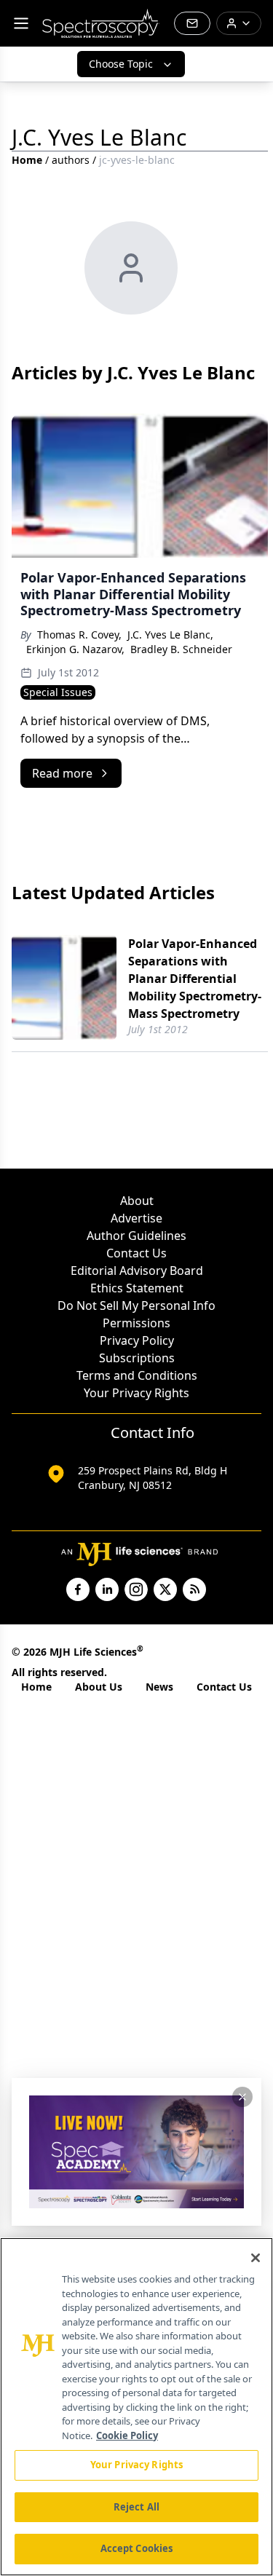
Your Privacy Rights (136, 1393)
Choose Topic (121, 64)
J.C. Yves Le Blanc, (170, 635)
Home (27, 160)
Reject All (136, 2507)
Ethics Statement (137, 1288)
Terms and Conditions (137, 1375)
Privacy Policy (137, 1340)
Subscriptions (137, 1358)
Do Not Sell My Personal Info (136, 1305)
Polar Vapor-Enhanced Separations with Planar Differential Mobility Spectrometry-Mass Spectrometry (195, 979)
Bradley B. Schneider (181, 649)
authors (71, 160)
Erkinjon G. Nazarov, (75, 649)
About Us (99, 1687)
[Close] (256, 2258)
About (137, 1201)
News (159, 1687)
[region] (136, 2407)
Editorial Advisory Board (137, 1271)
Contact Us (136, 1253)
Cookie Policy (127, 2435)
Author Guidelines (136, 1236)
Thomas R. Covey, (79, 635)
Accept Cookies (137, 2548)
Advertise (136, 1218)
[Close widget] (242, 2097)
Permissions (136, 1323)
